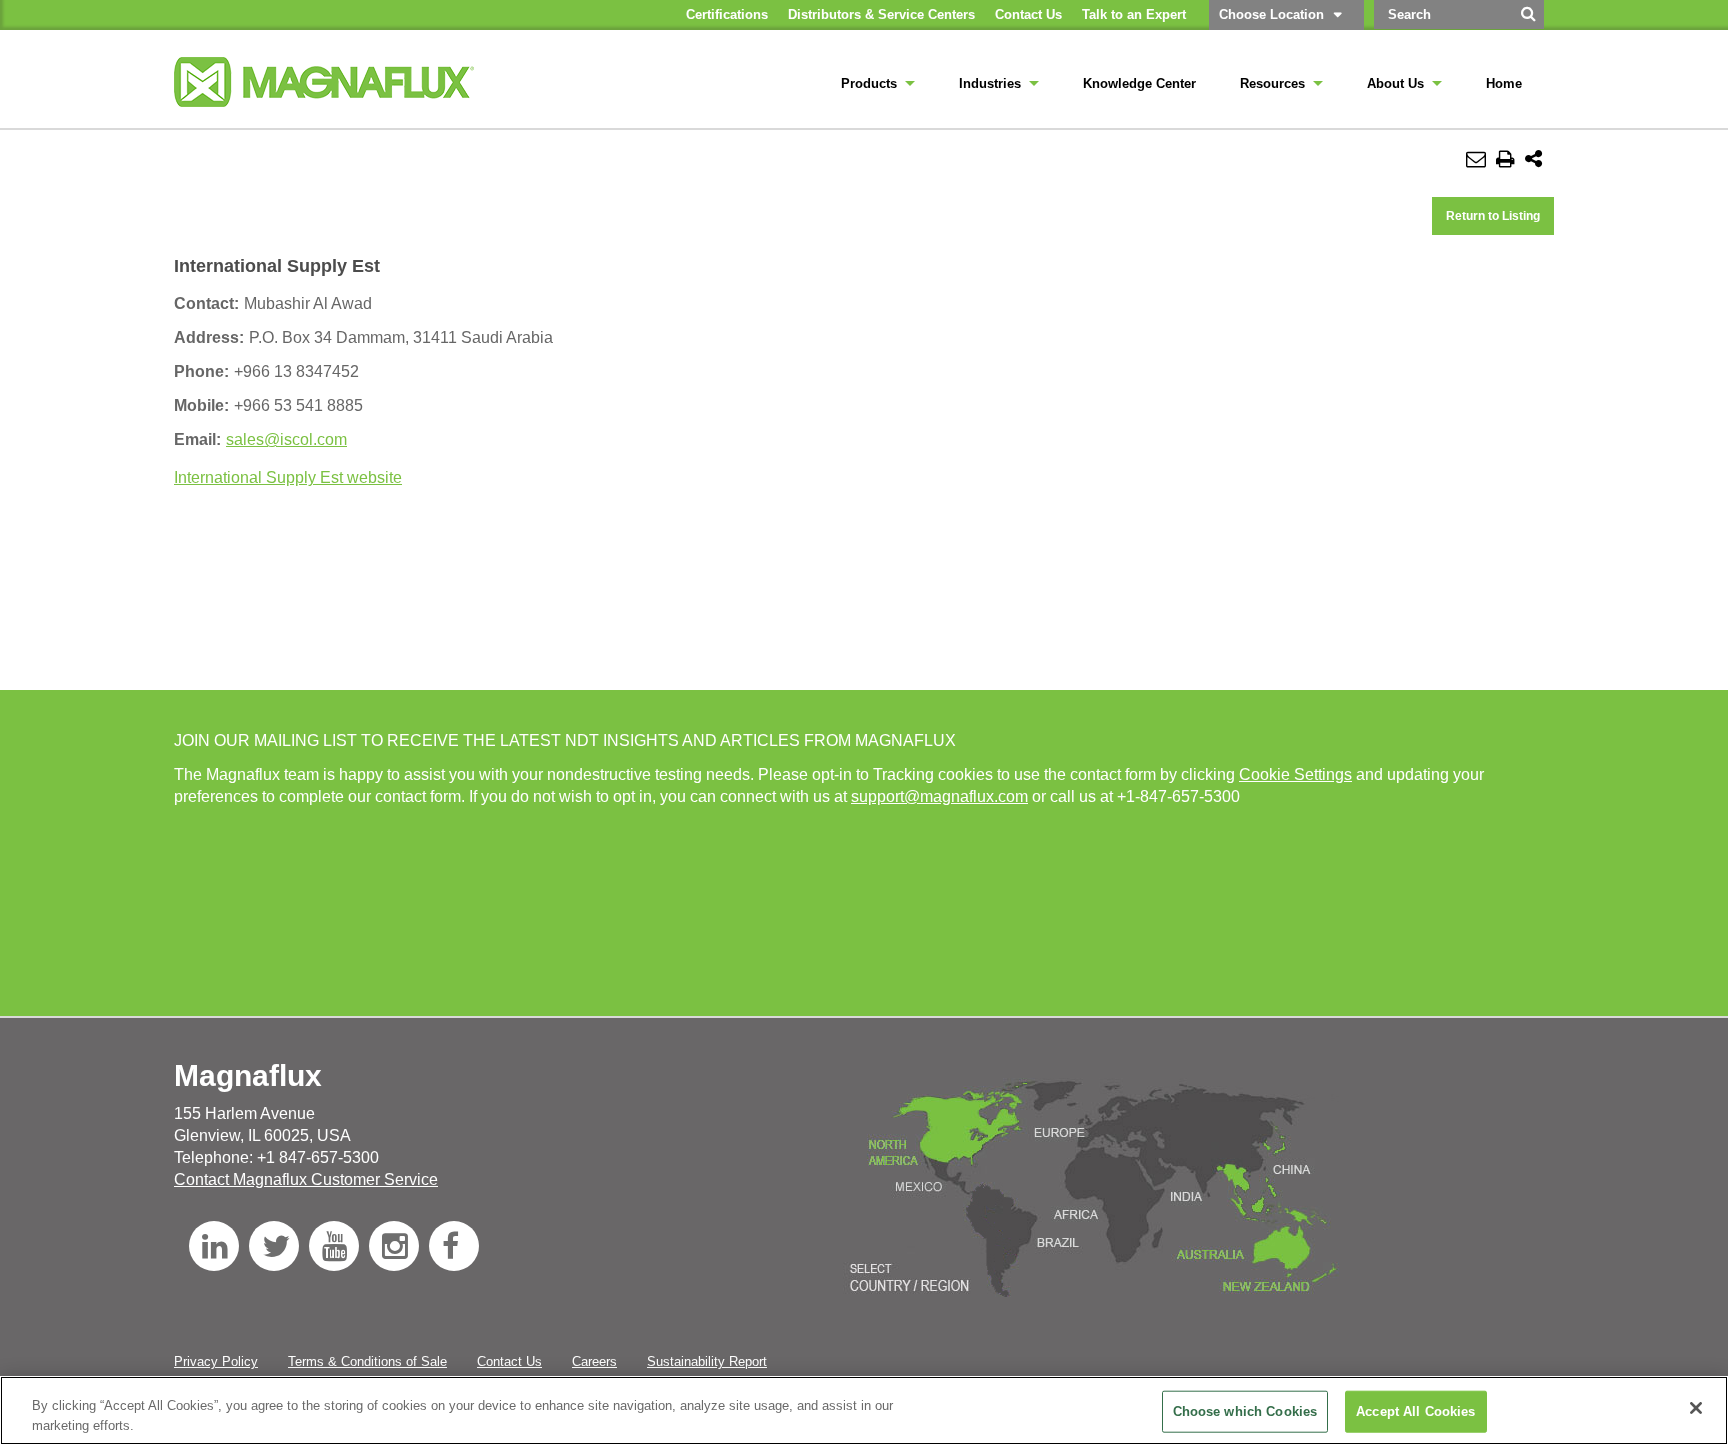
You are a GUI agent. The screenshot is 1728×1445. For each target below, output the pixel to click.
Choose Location (1271, 14)
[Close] (1696, 1408)
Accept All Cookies (1415, 1411)
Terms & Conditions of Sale (367, 1361)
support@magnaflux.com (939, 796)
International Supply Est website (288, 477)
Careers (594, 1361)
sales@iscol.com (286, 439)
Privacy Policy (216, 1361)
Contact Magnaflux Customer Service (306, 1179)
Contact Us (509, 1361)
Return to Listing (1493, 216)
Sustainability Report (707, 1361)
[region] (864, 1410)
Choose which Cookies (1245, 1411)
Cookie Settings (1295, 774)
